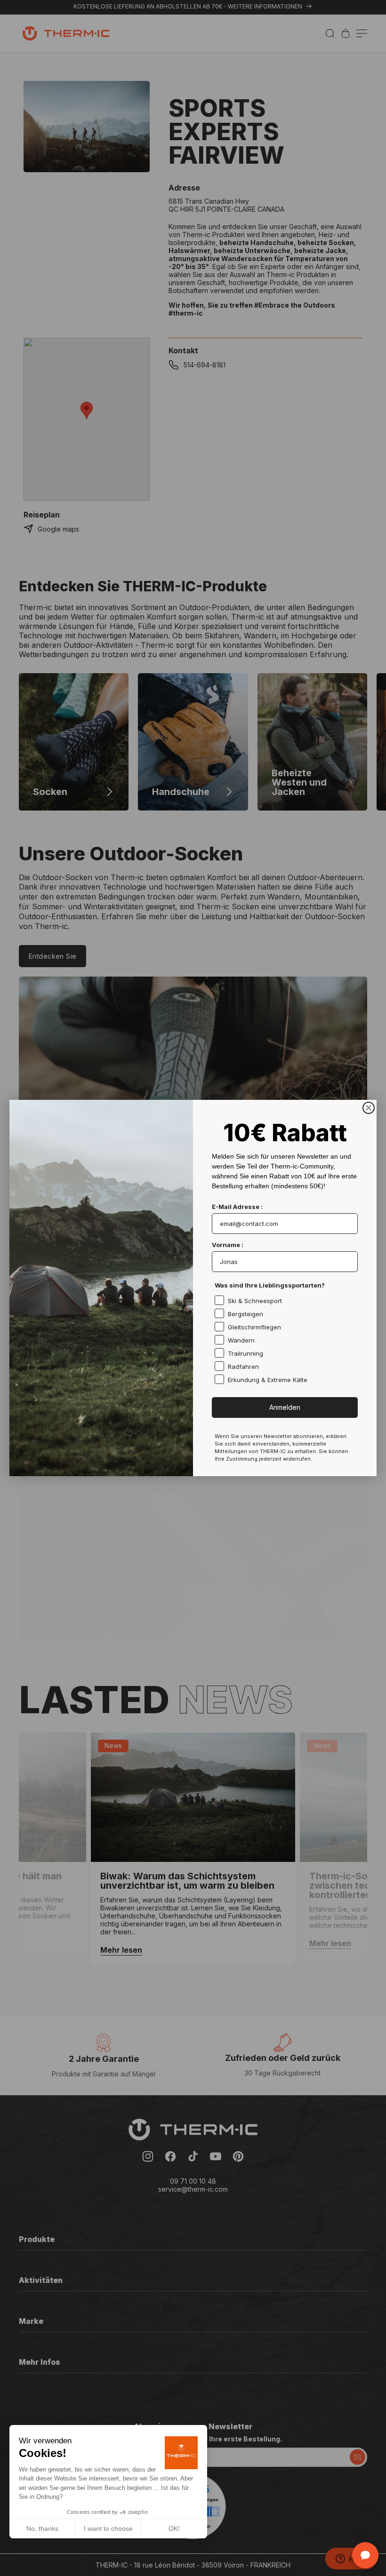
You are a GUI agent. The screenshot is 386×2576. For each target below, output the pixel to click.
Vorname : (228, 1245)
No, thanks (42, 2528)
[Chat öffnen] (365, 2555)
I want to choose (108, 2528)
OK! (174, 2528)
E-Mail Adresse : (237, 1207)
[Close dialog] (369, 1108)
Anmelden (285, 1407)
